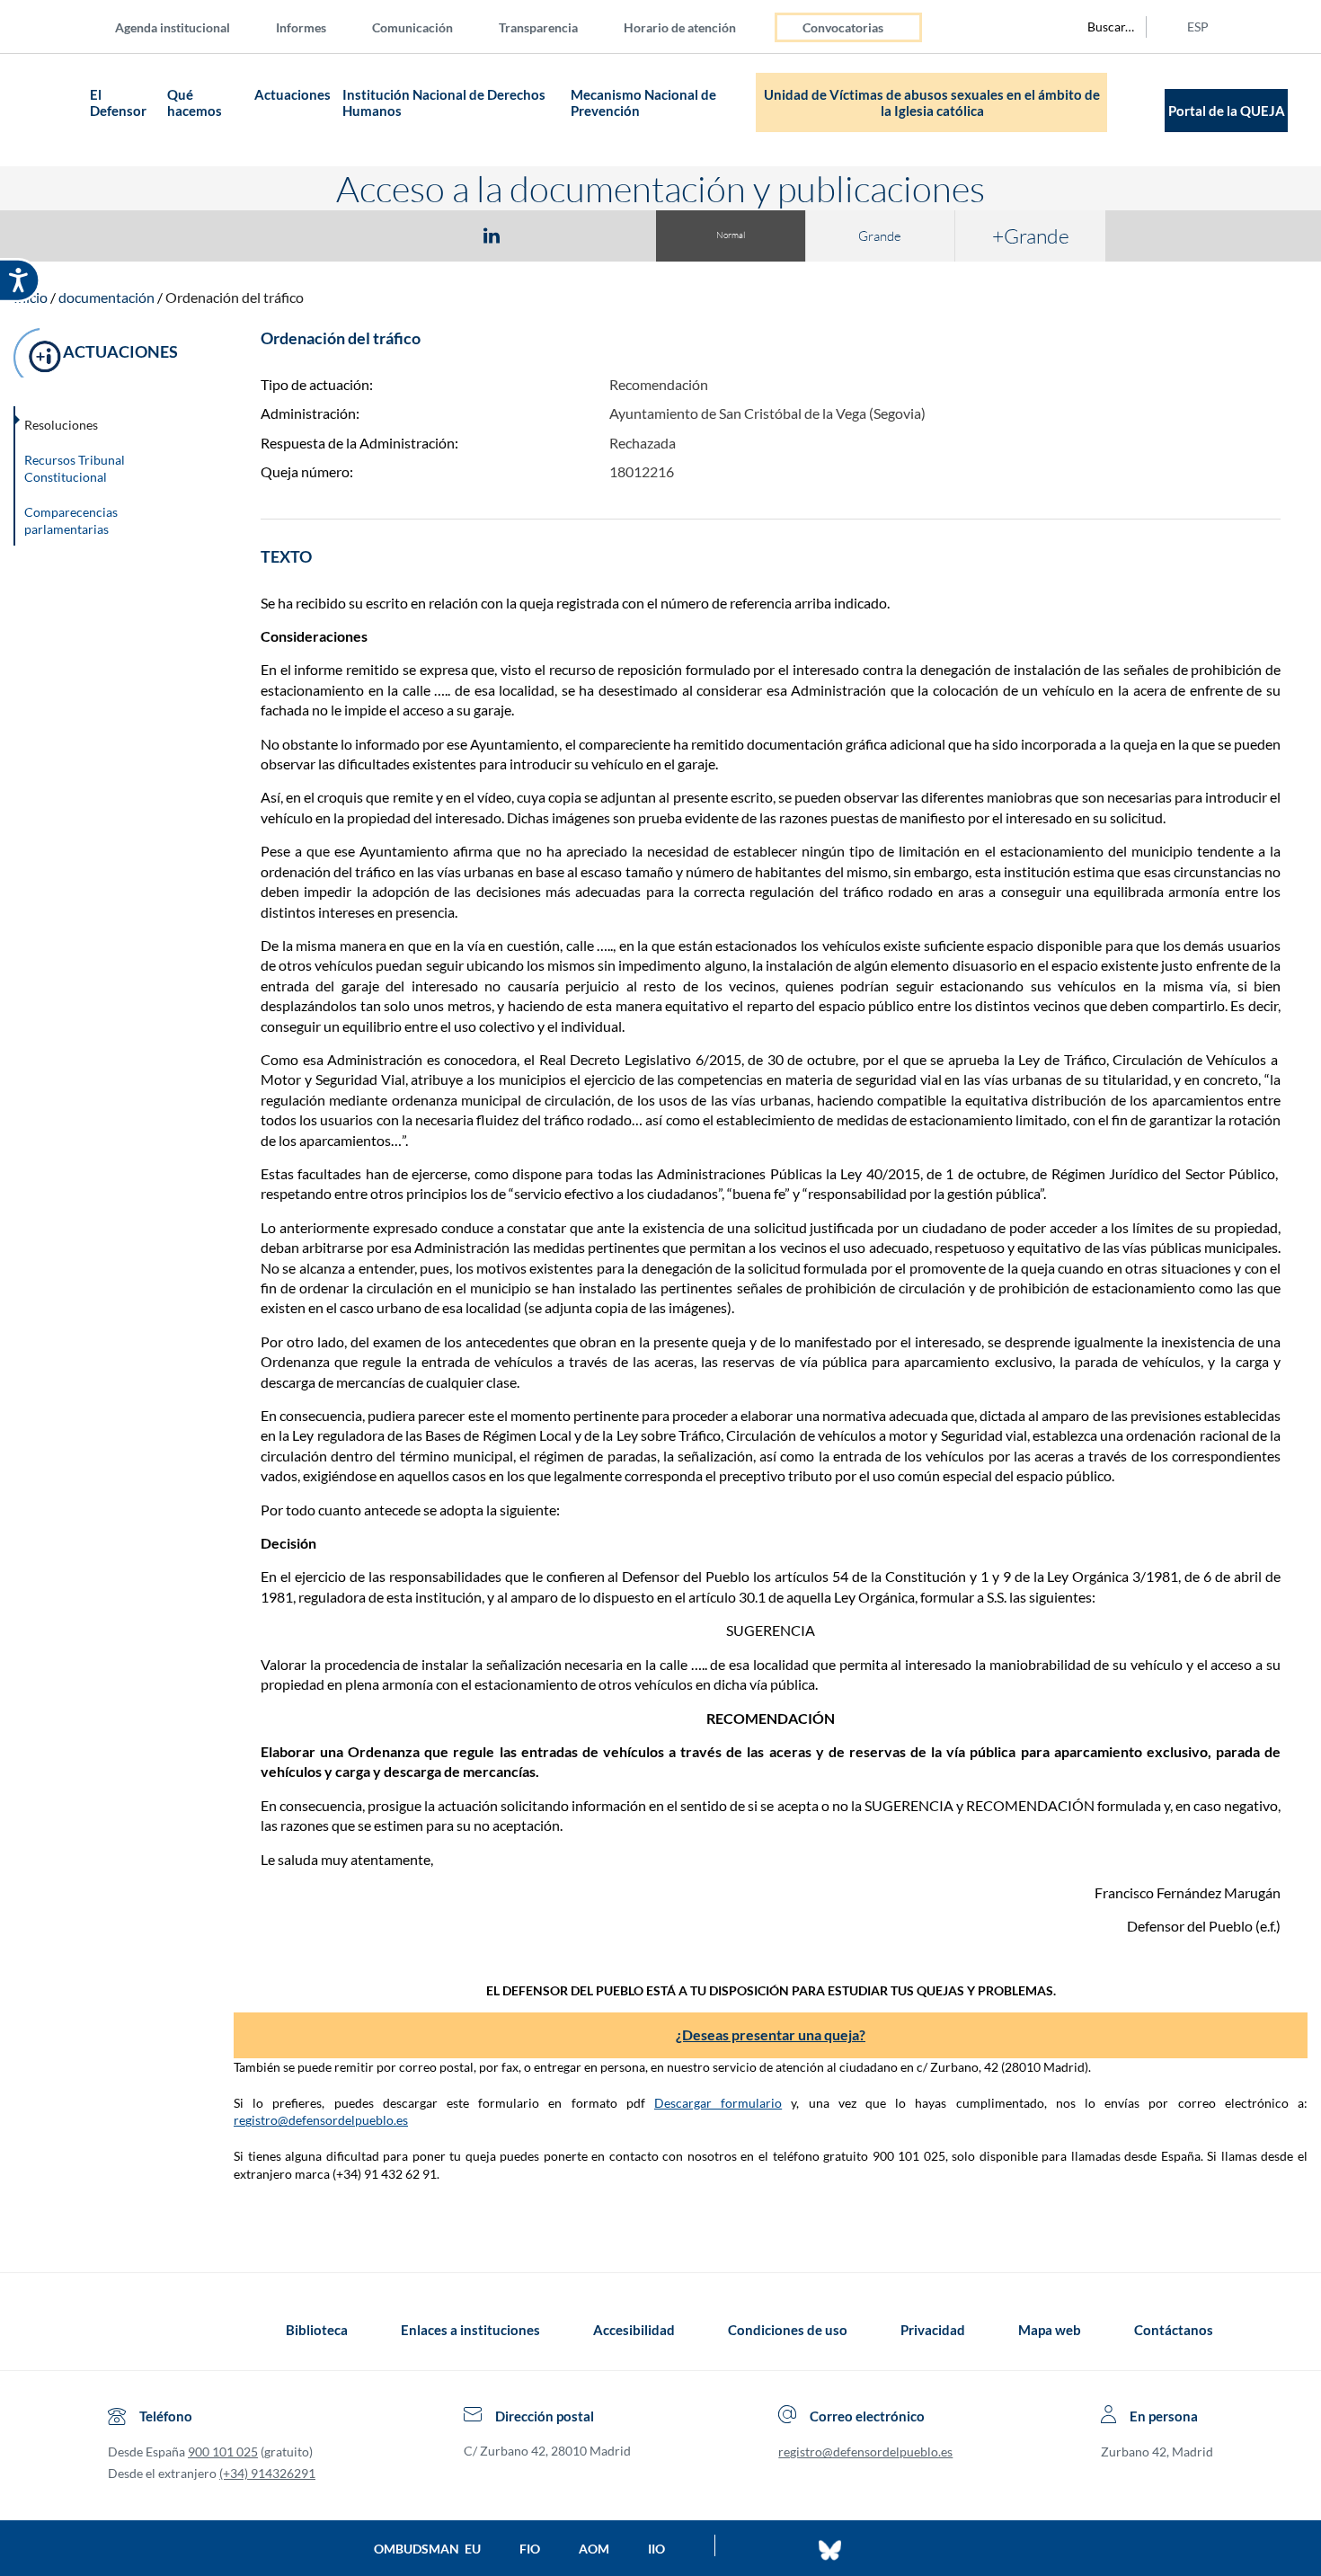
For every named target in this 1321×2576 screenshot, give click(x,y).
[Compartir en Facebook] (387, 235)
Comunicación (412, 27)
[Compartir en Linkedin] (492, 235)
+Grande (1031, 235)
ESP (1198, 27)
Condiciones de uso (788, 2330)
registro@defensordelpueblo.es (321, 2120)
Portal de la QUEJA (1227, 111)
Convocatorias (843, 27)
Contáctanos (1174, 2330)
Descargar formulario (718, 2103)
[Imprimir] (600, 235)
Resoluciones (61, 425)
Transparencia (538, 27)
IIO (656, 2549)
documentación (106, 297)
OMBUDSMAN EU (427, 2549)
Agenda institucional (173, 27)
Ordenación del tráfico (235, 297)
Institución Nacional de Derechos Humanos (444, 102)
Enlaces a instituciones (470, 2330)
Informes (301, 27)
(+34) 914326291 (267, 2473)
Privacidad (933, 2330)
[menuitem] (187, 27)
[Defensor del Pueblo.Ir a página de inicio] (124, 2330)
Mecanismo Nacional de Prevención (643, 102)
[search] (1101, 27)
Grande (880, 236)
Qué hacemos (196, 102)
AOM (594, 2549)
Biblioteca (317, 2330)
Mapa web (1050, 2330)
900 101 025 (223, 2452)
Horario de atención (680, 27)
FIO (530, 2549)
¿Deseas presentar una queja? (771, 2034)
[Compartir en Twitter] (439, 235)
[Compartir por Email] (545, 235)
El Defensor (118, 102)
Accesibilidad (634, 2330)
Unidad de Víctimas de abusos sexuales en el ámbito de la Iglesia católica (932, 102)
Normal (731, 235)
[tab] (387, 235)
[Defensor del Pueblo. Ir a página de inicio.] (50, 110)
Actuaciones (293, 94)
